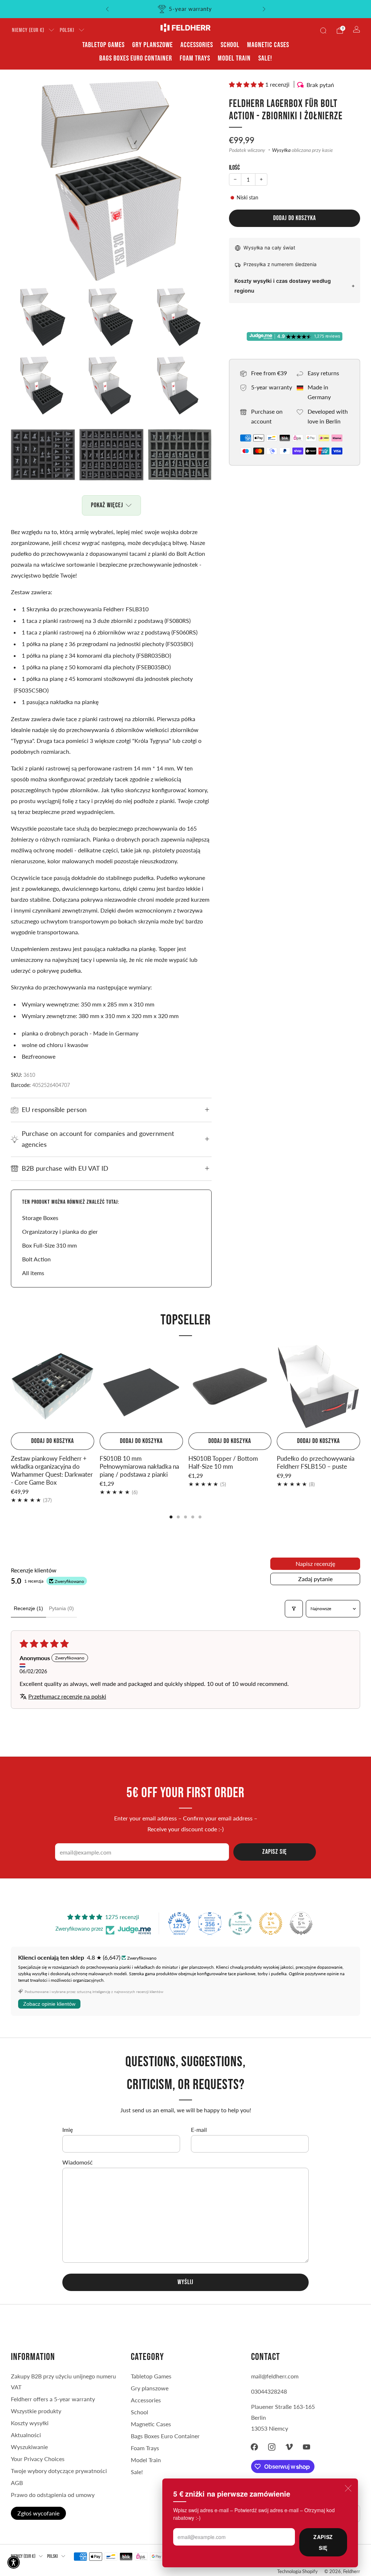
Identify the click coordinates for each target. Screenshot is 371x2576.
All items (33, 1273)
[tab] (171, 1517)
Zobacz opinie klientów (49, 2004)
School (230, 45)
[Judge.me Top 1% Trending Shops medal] (271, 1923)
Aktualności (26, 2435)
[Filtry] (294, 1609)
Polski (67, 30)
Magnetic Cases (268, 45)
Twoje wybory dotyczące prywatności (59, 2471)
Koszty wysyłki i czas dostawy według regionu (283, 286)
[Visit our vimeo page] (289, 2447)
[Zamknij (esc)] (348, 2488)
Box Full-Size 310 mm (49, 1245)
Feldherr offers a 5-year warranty (53, 2399)
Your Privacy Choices (38, 2459)
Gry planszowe (153, 45)
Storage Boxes (40, 1218)
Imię (68, 2130)
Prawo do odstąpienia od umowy (53, 2495)
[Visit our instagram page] (272, 2447)
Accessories (197, 45)
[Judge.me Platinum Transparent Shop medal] (240, 1923)
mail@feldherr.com (275, 2376)
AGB (17, 2483)
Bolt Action (36, 1259)
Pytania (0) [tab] (61, 1608)
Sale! (265, 58)
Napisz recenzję (315, 1564)
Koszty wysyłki (30, 2423)
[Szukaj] (323, 30)
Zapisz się (323, 2542)
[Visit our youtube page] (307, 2447)
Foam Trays (195, 58)
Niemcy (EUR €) (28, 30)
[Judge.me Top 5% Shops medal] (301, 1923)
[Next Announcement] (264, 9)
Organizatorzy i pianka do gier (60, 1231)
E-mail (199, 2130)
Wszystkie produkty (36, 2411)
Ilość (234, 168)
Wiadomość (78, 2162)
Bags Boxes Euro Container (136, 58)
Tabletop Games (103, 45)
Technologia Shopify (297, 2571)
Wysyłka (281, 150)
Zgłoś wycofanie (38, 2513)
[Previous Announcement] (107, 9)
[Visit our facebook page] (254, 2447)
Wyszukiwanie (29, 2447)
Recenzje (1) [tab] (28, 1608)
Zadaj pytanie (315, 1579)
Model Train (234, 58)
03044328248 (269, 2391)
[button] (247, 84)
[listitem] (186, 9)
